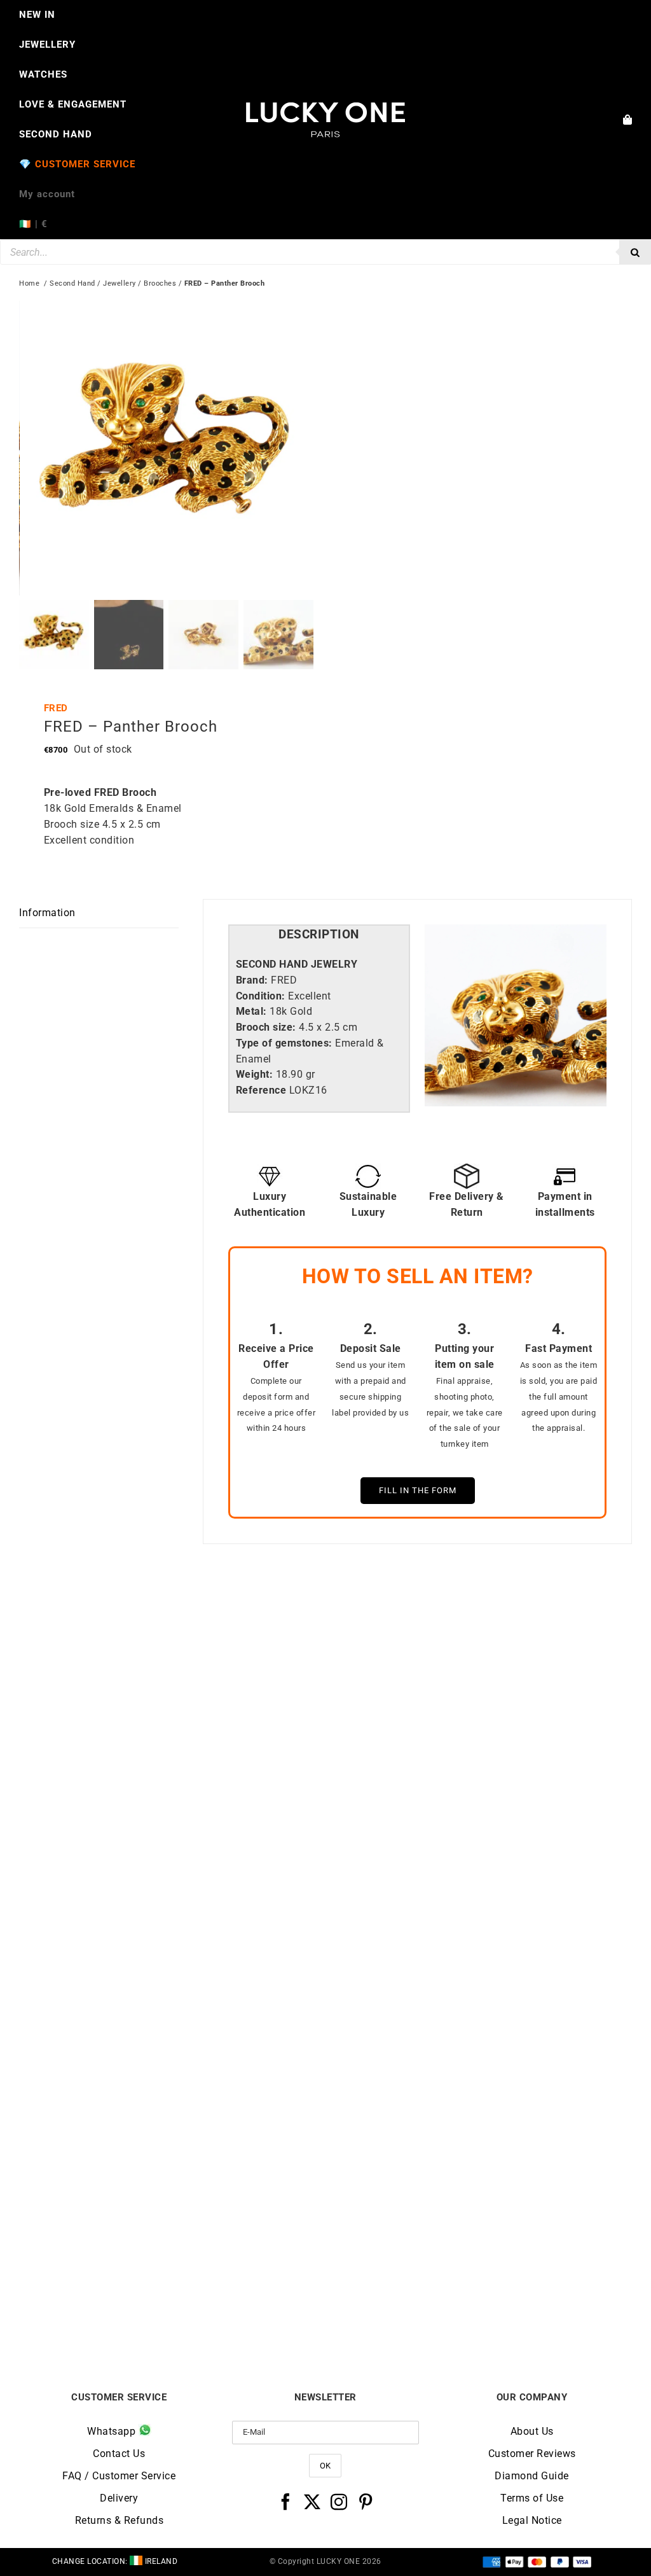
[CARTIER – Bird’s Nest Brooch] (479, 1621)
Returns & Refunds (120, 2520)
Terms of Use (532, 2498)
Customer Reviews (532, 2454)
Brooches (160, 283)
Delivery (119, 2498)
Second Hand (72, 283)
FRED (56, 708)
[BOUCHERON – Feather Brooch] (172, 1992)
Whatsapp (113, 2431)
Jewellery (120, 283)
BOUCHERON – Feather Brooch (172, 2308)
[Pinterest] (366, 2502)
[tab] (319, 935)
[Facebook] (286, 2502)
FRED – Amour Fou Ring (172, 1938)
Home (29, 283)
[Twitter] (312, 2502)
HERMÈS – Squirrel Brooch (479, 2308)
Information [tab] (47, 913)
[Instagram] (339, 2502)
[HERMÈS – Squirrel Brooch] (479, 1992)
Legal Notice (532, 2520)
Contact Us (119, 2454)
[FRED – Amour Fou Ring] (172, 1621)
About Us (532, 2431)
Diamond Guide (532, 2476)
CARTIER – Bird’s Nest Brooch (479, 1938)
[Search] (635, 252)
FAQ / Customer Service (119, 2476)
